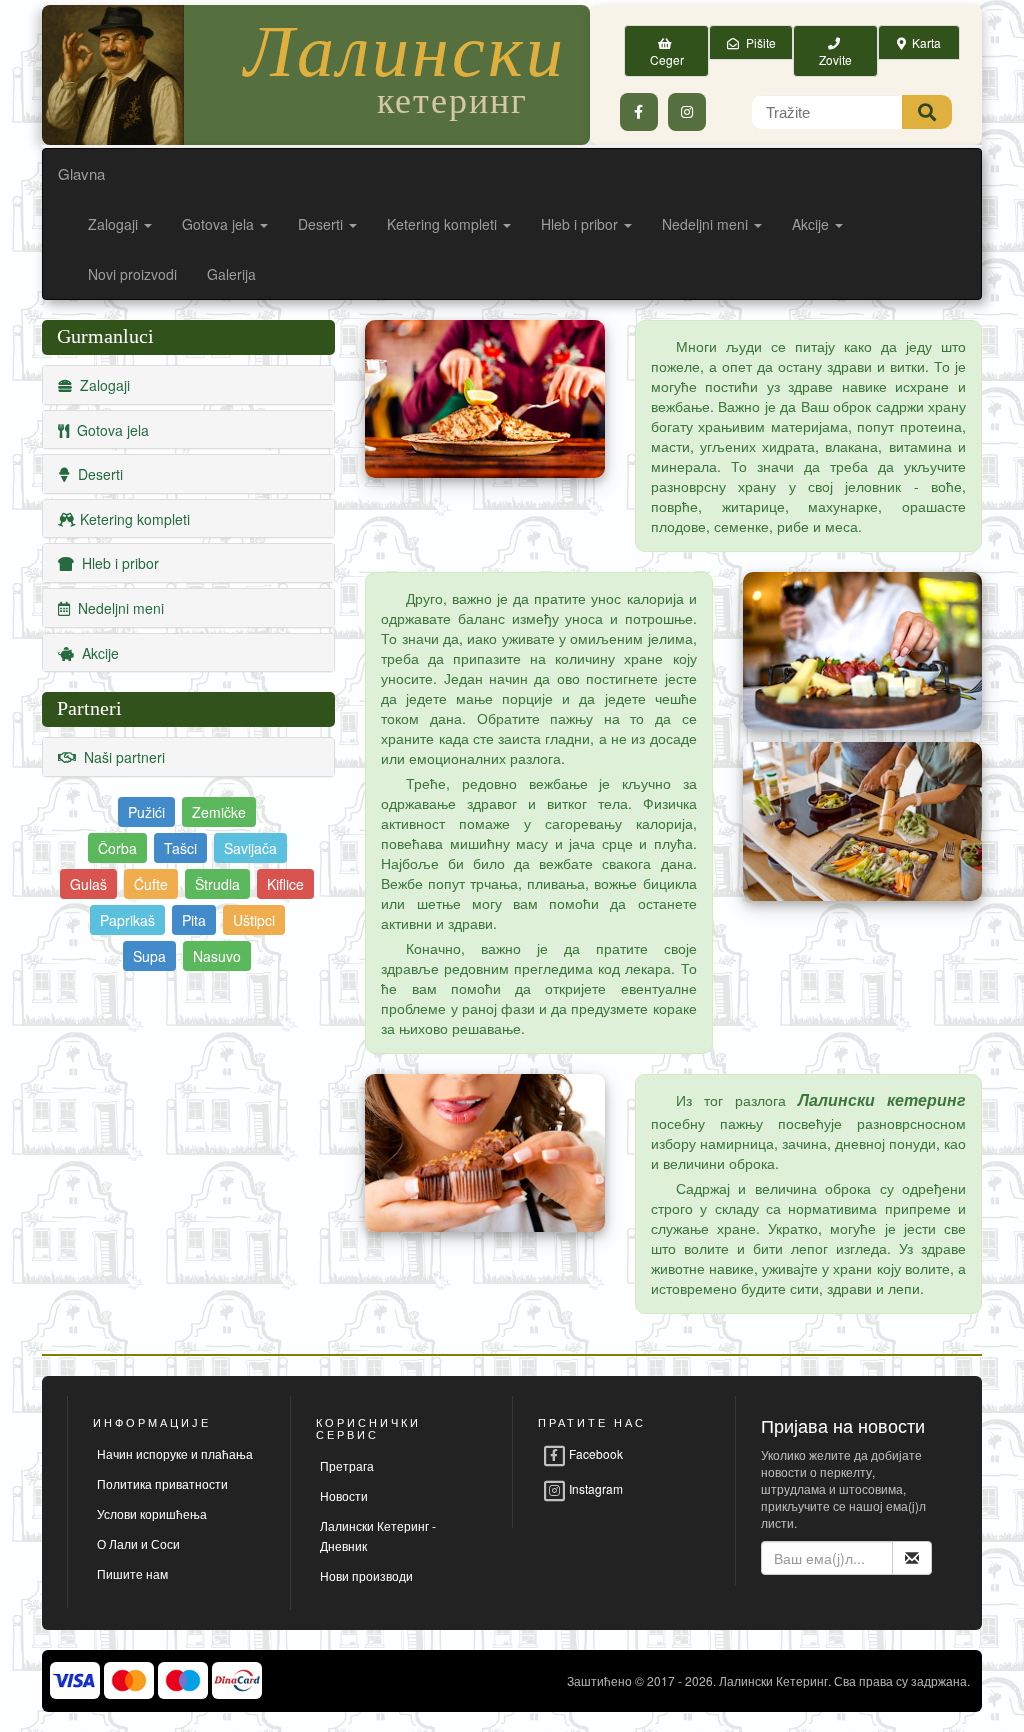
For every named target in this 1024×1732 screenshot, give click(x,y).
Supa (149, 956)
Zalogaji (115, 224)
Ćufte (151, 884)
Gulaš (88, 884)
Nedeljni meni (707, 224)
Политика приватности (162, 1483)
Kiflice (285, 884)
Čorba (117, 848)
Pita (194, 920)
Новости (344, 1495)
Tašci (180, 848)
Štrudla (217, 884)
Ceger (667, 51)
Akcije (812, 224)
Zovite (835, 51)
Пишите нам (132, 1573)
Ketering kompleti (444, 224)
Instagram (594, 1488)
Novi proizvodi (132, 274)
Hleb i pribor (581, 224)
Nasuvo (217, 956)
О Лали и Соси (138, 1543)
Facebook (594, 1453)
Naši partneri (120, 757)
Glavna (81, 173)
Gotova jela (220, 224)
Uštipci (254, 920)
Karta (923, 42)
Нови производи (366, 1575)
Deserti (322, 224)
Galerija (231, 274)
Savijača (250, 848)
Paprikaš (127, 920)
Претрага (347, 1465)
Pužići (146, 812)
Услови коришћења (152, 1513)
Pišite (758, 42)
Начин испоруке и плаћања (175, 1453)
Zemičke (219, 812)
